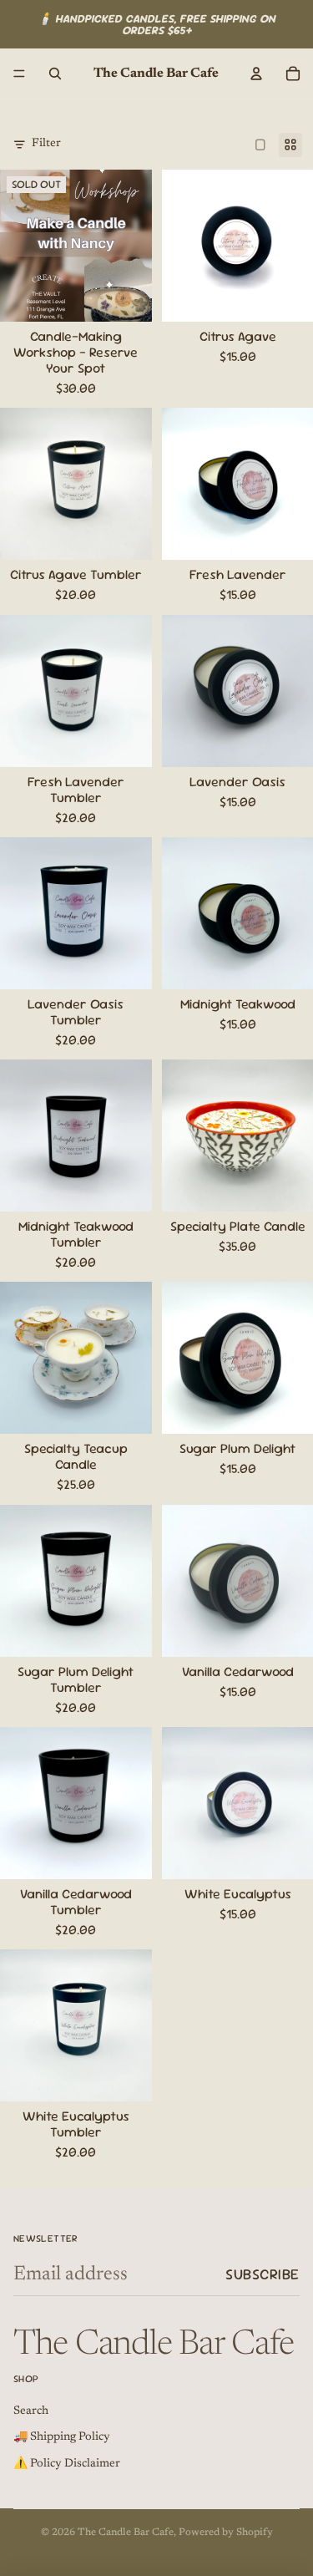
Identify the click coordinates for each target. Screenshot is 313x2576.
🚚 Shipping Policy (62, 2437)
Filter (46, 144)
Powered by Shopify (226, 2533)
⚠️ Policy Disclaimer (67, 2464)
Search (31, 2411)
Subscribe (263, 2274)
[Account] (256, 74)
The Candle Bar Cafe (126, 2533)
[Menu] (19, 74)
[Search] (55, 74)
